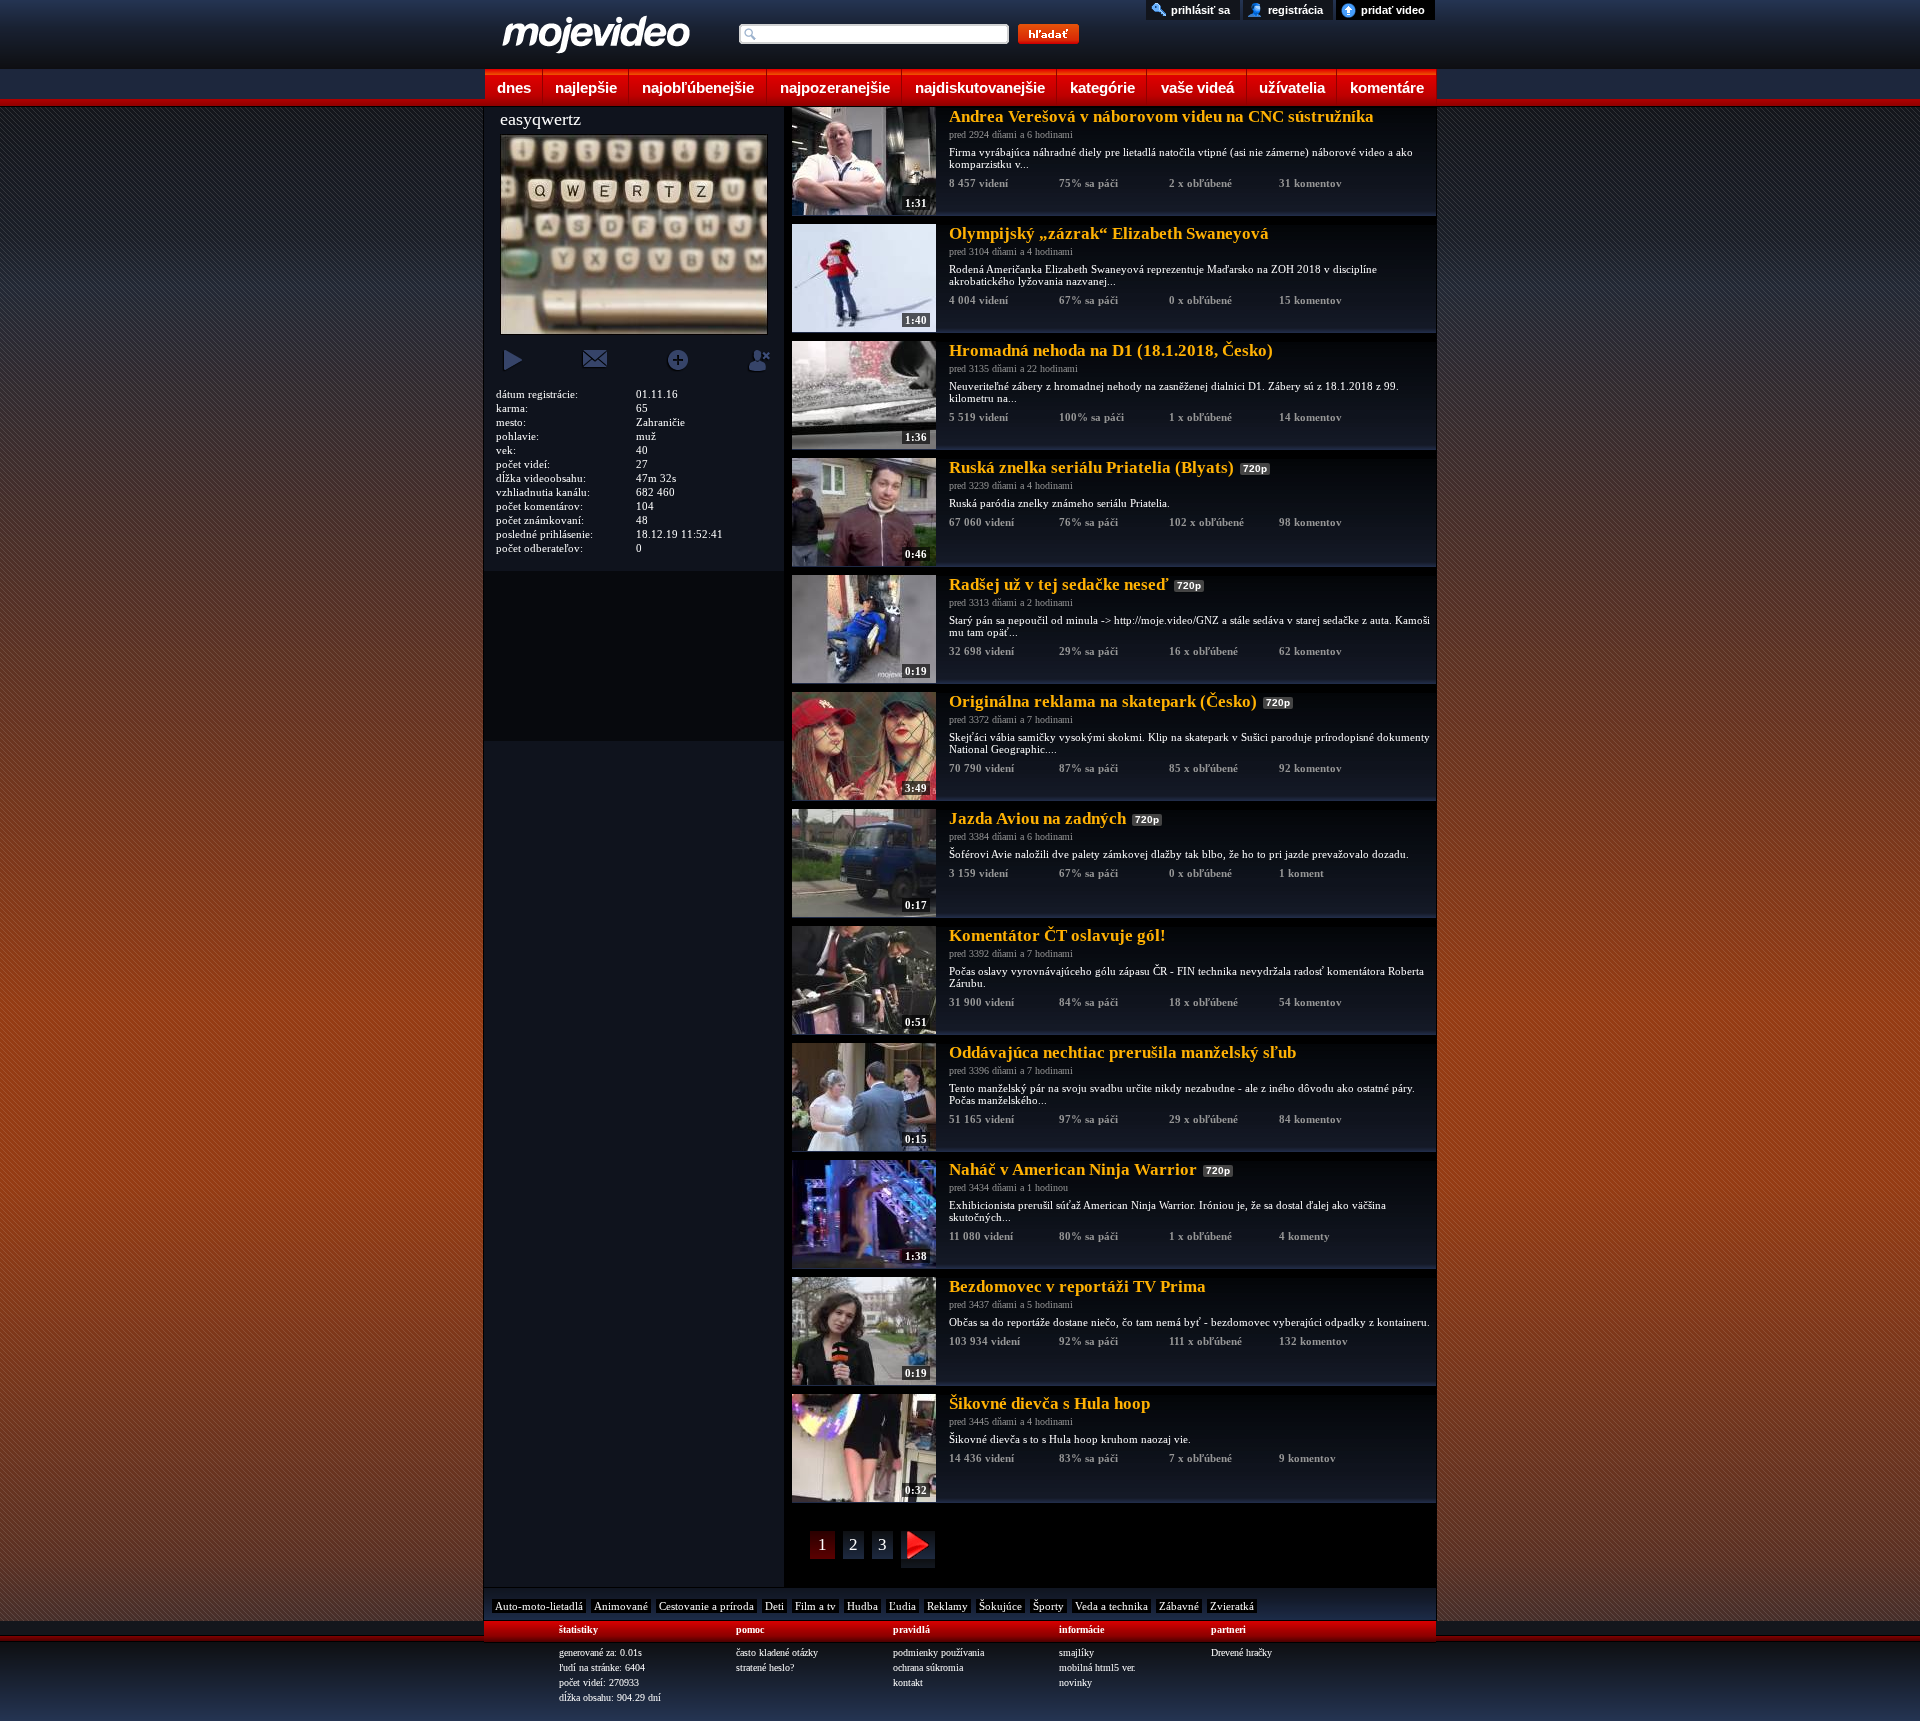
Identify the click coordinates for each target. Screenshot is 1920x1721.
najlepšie (586, 87)
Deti (774, 1606)
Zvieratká (1232, 1606)
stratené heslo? (765, 1667)
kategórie (1102, 87)
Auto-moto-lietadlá (539, 1606)
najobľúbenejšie (698, 87)
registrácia (1295, 10)
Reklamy (947, 1606)
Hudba (862, 1606)
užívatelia (1292, 87)
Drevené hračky (1241, 1652)
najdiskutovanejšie (980, 87)
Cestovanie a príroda (706, 1606)
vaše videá (1197, 87)
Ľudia (902, 1606)
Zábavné (1179, 1606)
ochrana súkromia (928, 1667)
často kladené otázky (777, 1652)
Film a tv (815, 1606)
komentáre (1387, 87)
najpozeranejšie (835, 87)
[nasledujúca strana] (918, 1549)
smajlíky (1076, 1652)
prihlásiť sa (1200, 10)
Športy (1048, 1606)
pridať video (1393, 10)
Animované (621, 1606)
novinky (1075, 1682)
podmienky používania (938, 1652)
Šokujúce (1000, 1606)
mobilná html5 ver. (1097, 1667)
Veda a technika (1111, 1606)
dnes (514, 87)
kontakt (908, 1682)
